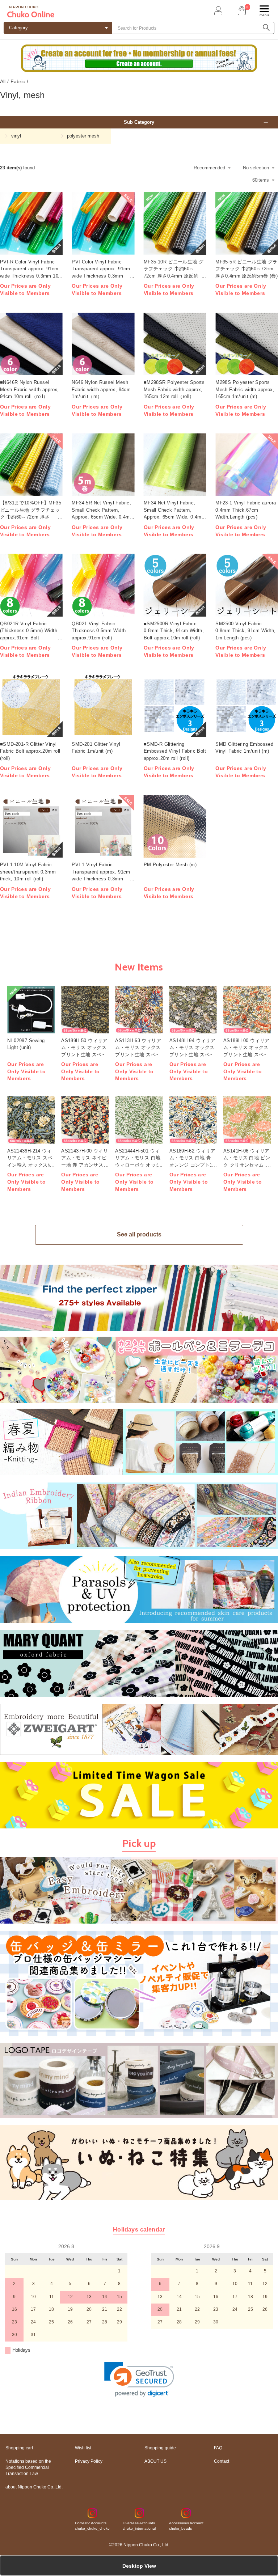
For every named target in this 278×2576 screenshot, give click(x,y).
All (3, 81)
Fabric (18, 81)
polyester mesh (83, 136)
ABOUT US (155, 2461)
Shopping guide (160, 2448)
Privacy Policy (89, 2461)
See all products (139, 1234)
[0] (241, 11)
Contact (222, 2461)
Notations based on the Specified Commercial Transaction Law (28, 2467)
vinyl (16, 136)
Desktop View (139, 2566)
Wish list (83, 2448)
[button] (139, 2379)
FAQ (218, 2448)
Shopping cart (19, 2448)
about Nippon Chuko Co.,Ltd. (34, 2487)
